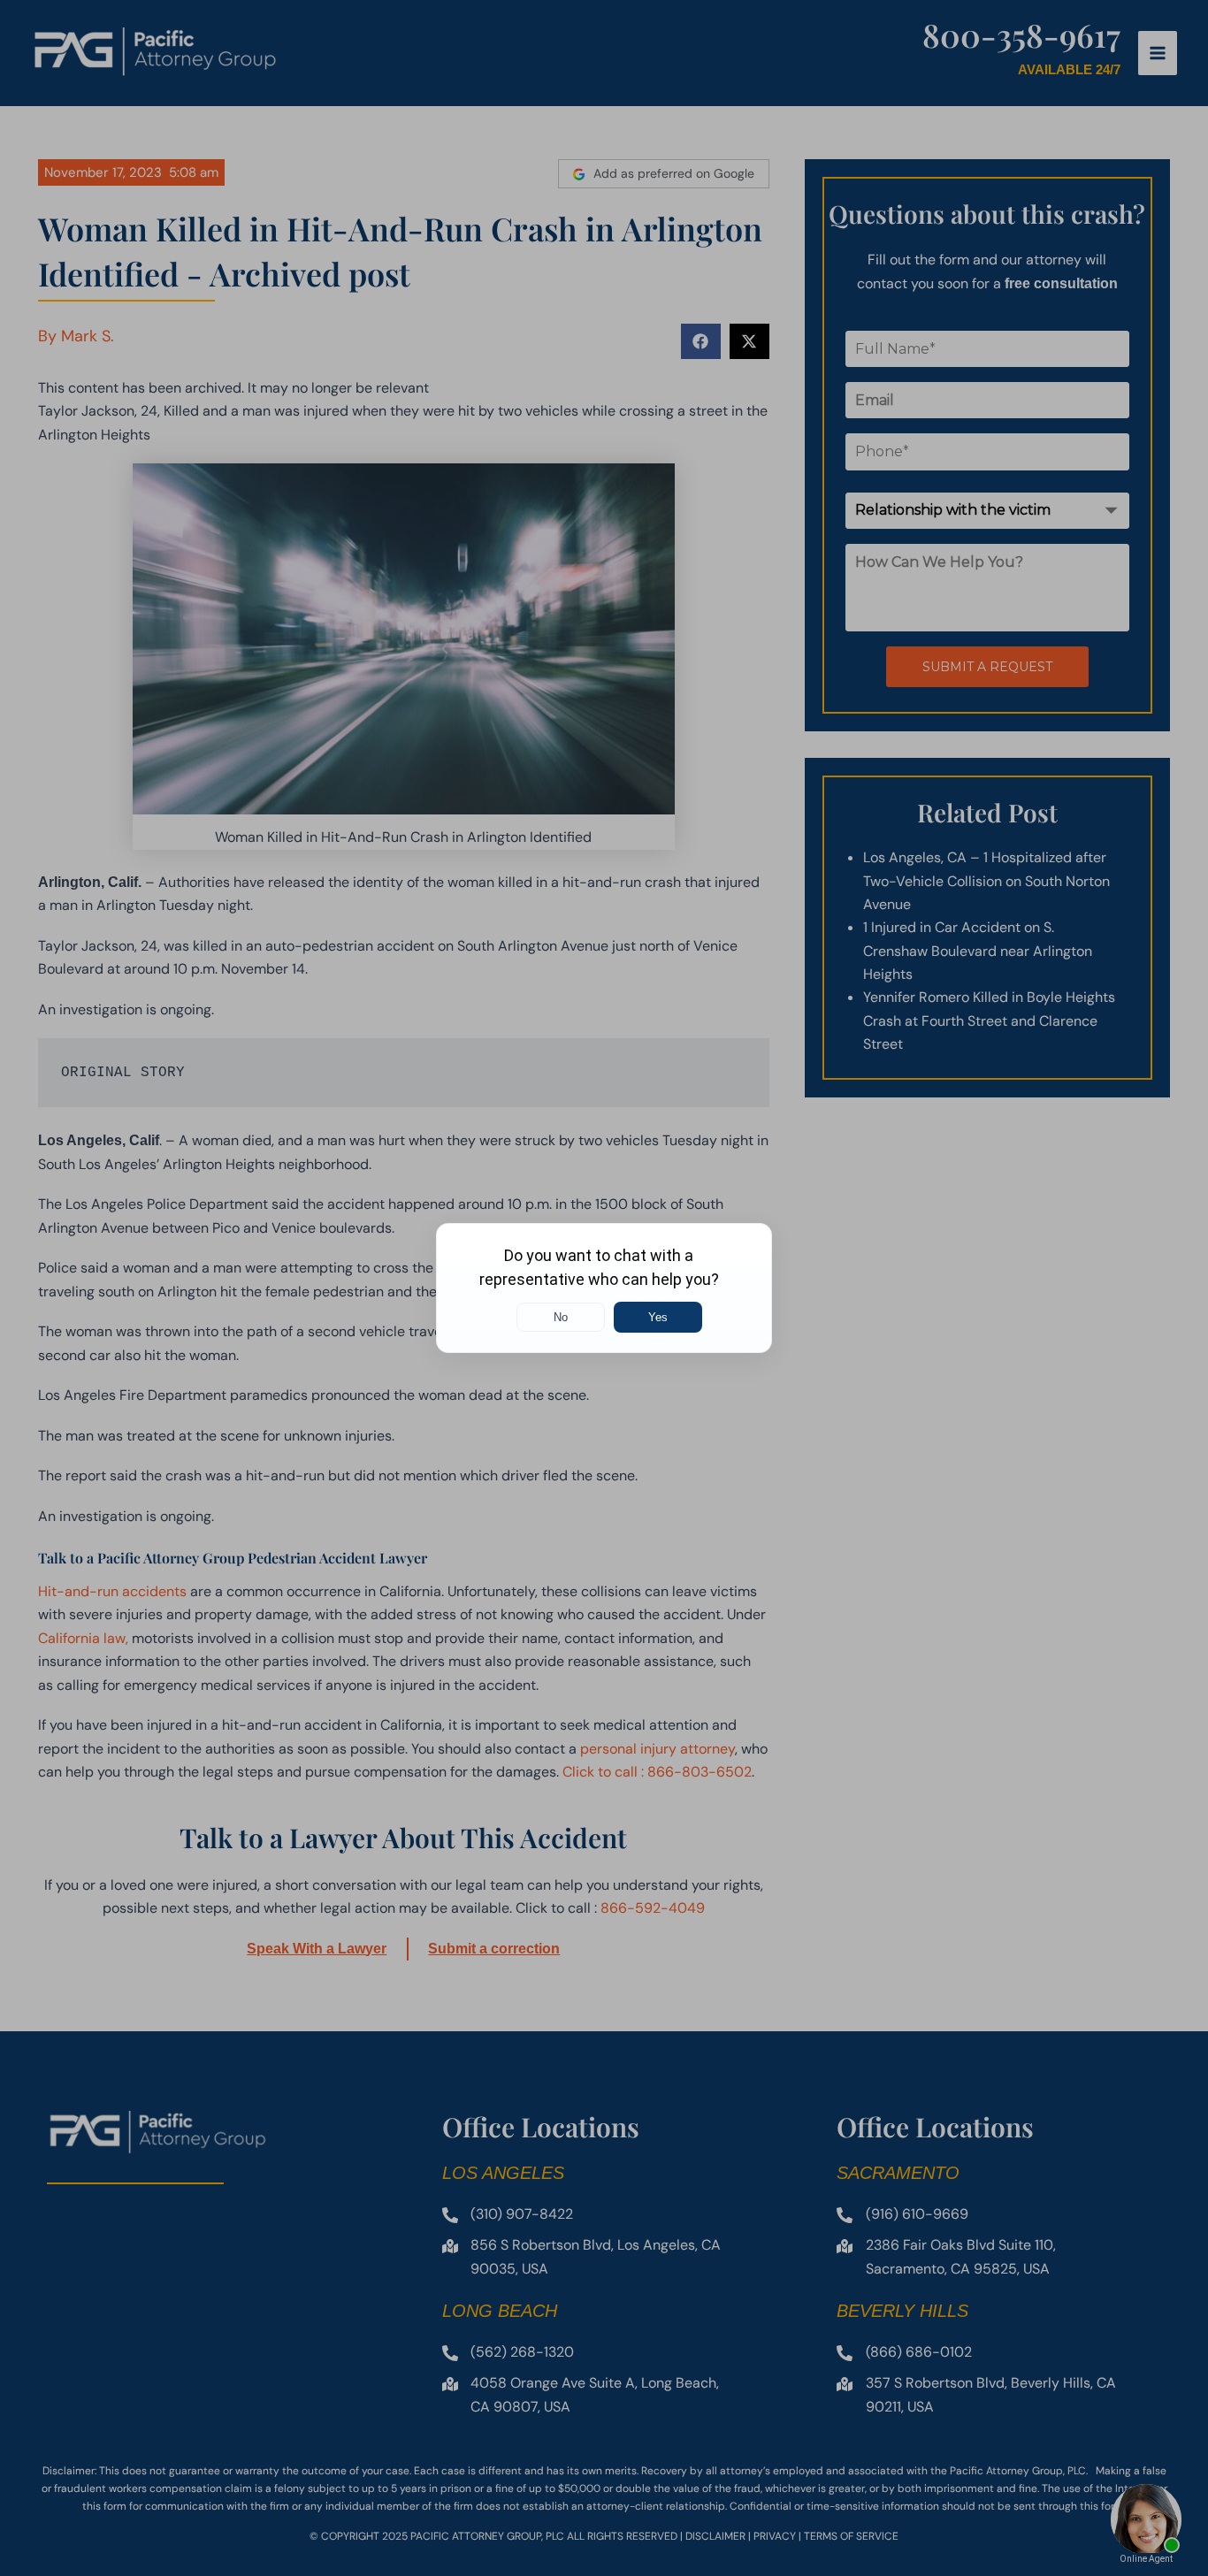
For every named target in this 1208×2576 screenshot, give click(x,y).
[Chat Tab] (604, 1288)
